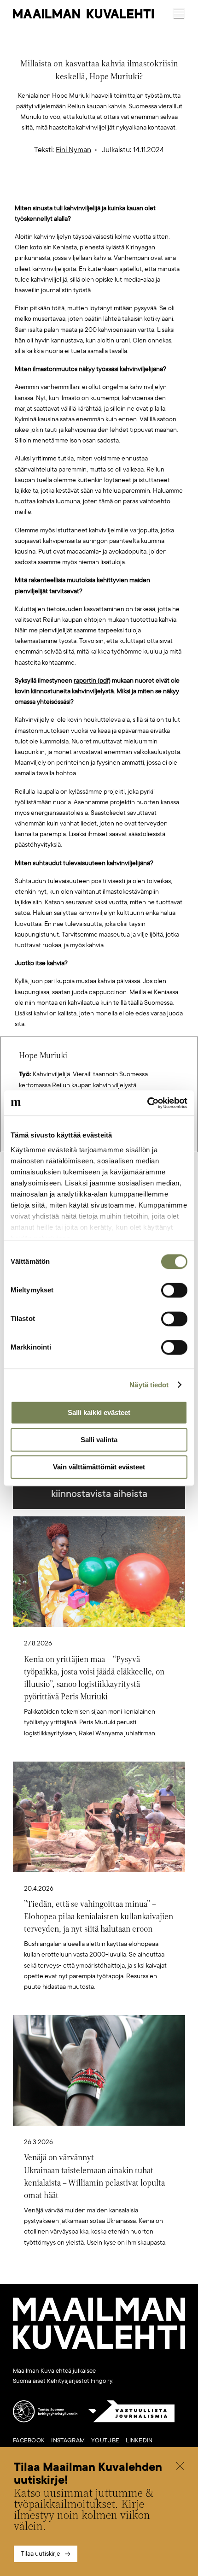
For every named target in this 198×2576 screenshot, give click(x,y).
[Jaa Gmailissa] (85, 188)
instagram (68, 2440)
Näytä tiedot (149, 1385)
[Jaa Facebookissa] (114, 188)
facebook (29, 2440)
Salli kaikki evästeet (99, 1412)
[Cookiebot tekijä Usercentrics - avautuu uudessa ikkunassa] (147, 1103)
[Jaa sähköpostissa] (143, 188)
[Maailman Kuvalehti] (99, 2347)
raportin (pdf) (92, 681)
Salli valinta (99, 1440)
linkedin (139, 2440)
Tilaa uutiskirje (41, 2554)
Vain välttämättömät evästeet (99, 1467)
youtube (105, 2440)
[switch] (174, 1290)
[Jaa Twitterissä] (56, 188)
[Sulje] (180, 2467)
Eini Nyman (73, 150)
